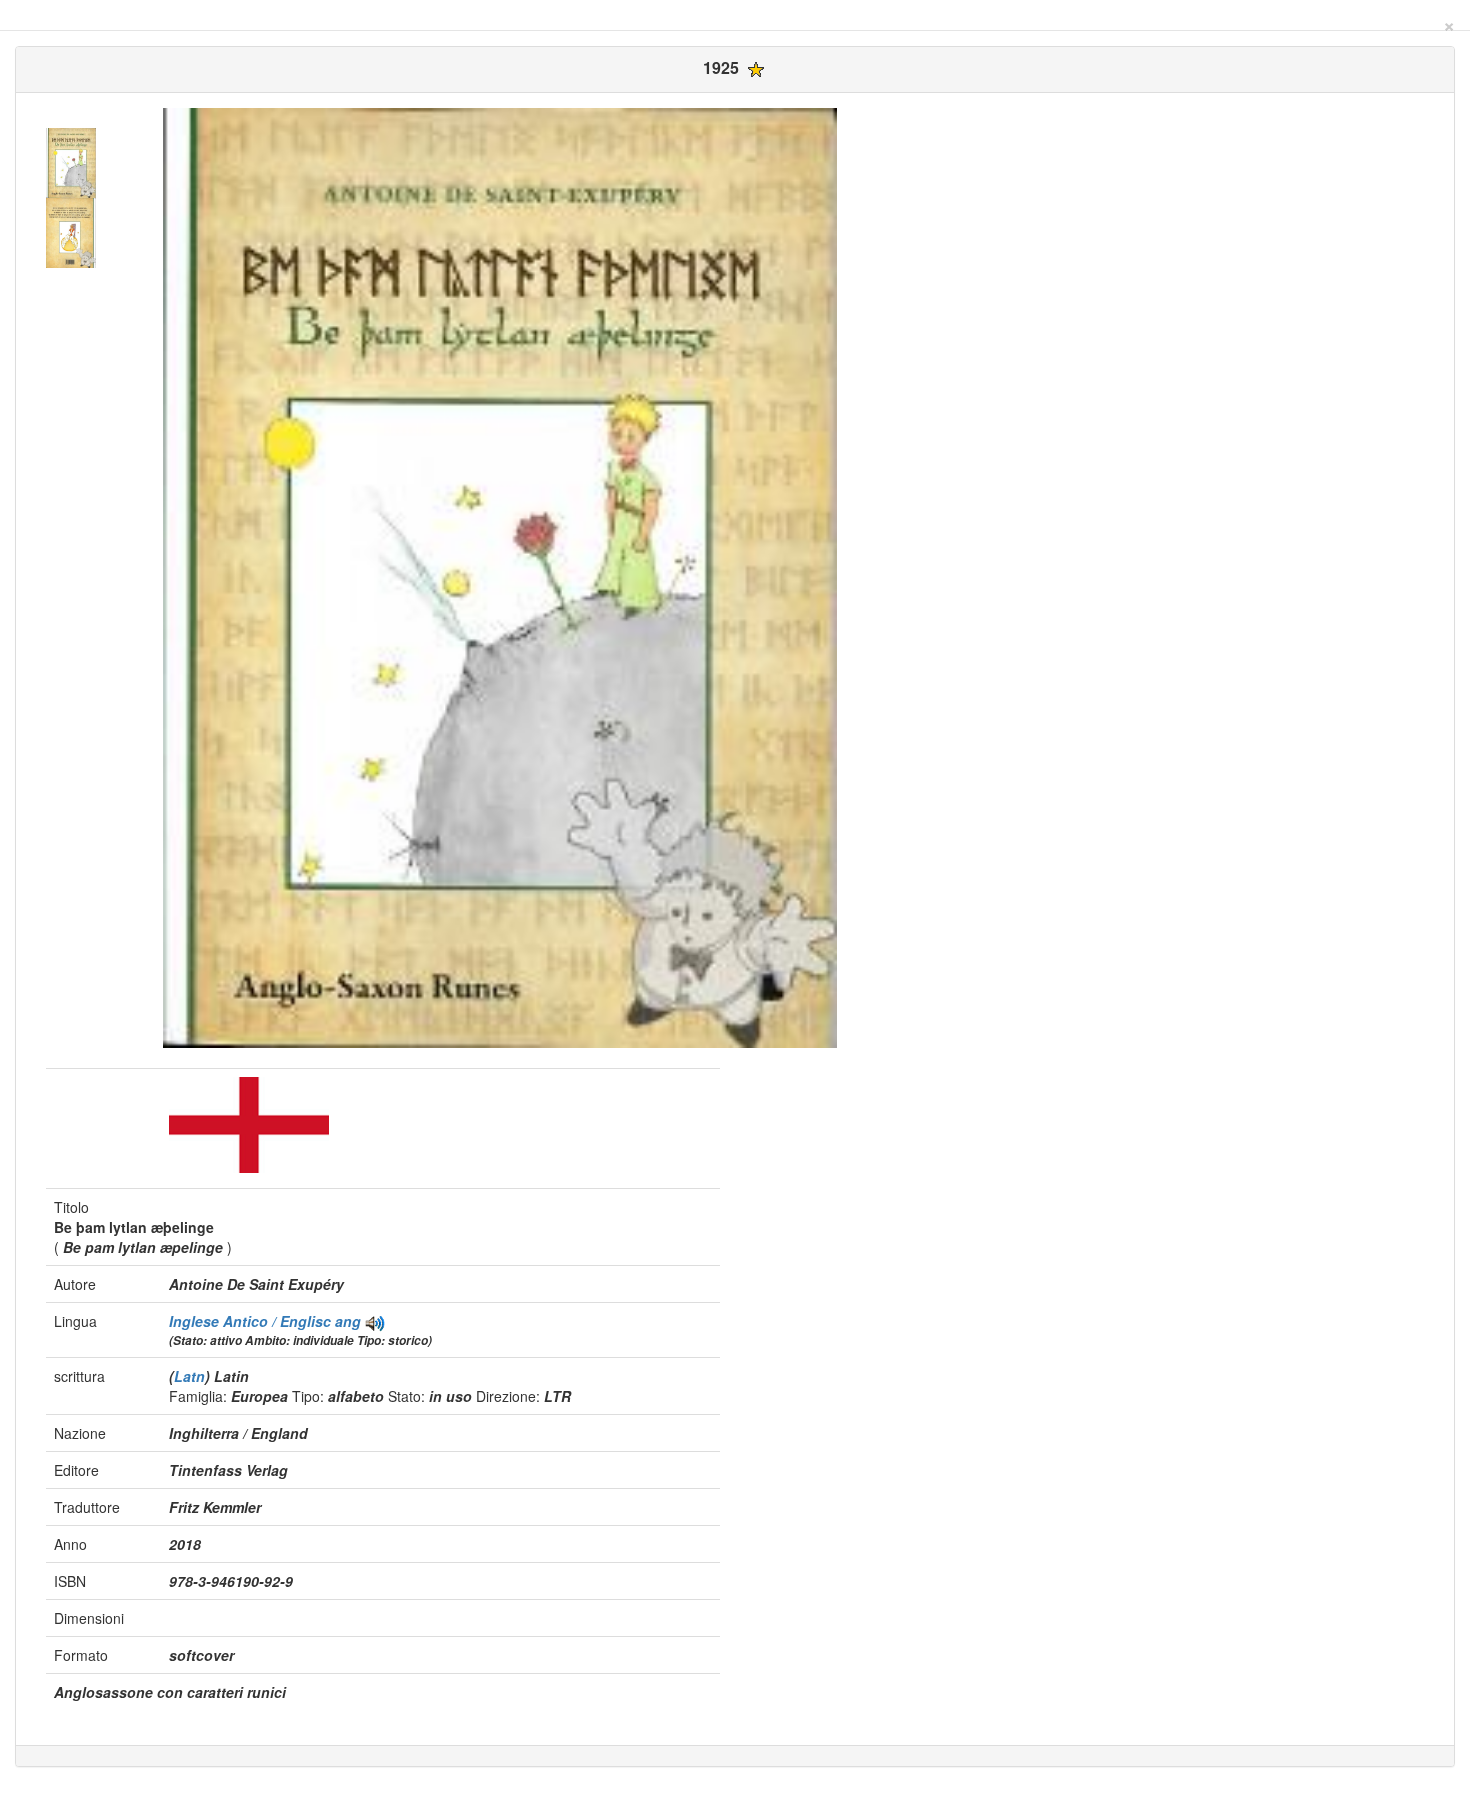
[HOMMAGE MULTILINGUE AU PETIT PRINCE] (375, 1321)
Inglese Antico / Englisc (252, 1321)
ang (348, 1321)
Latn (189, 1376)
